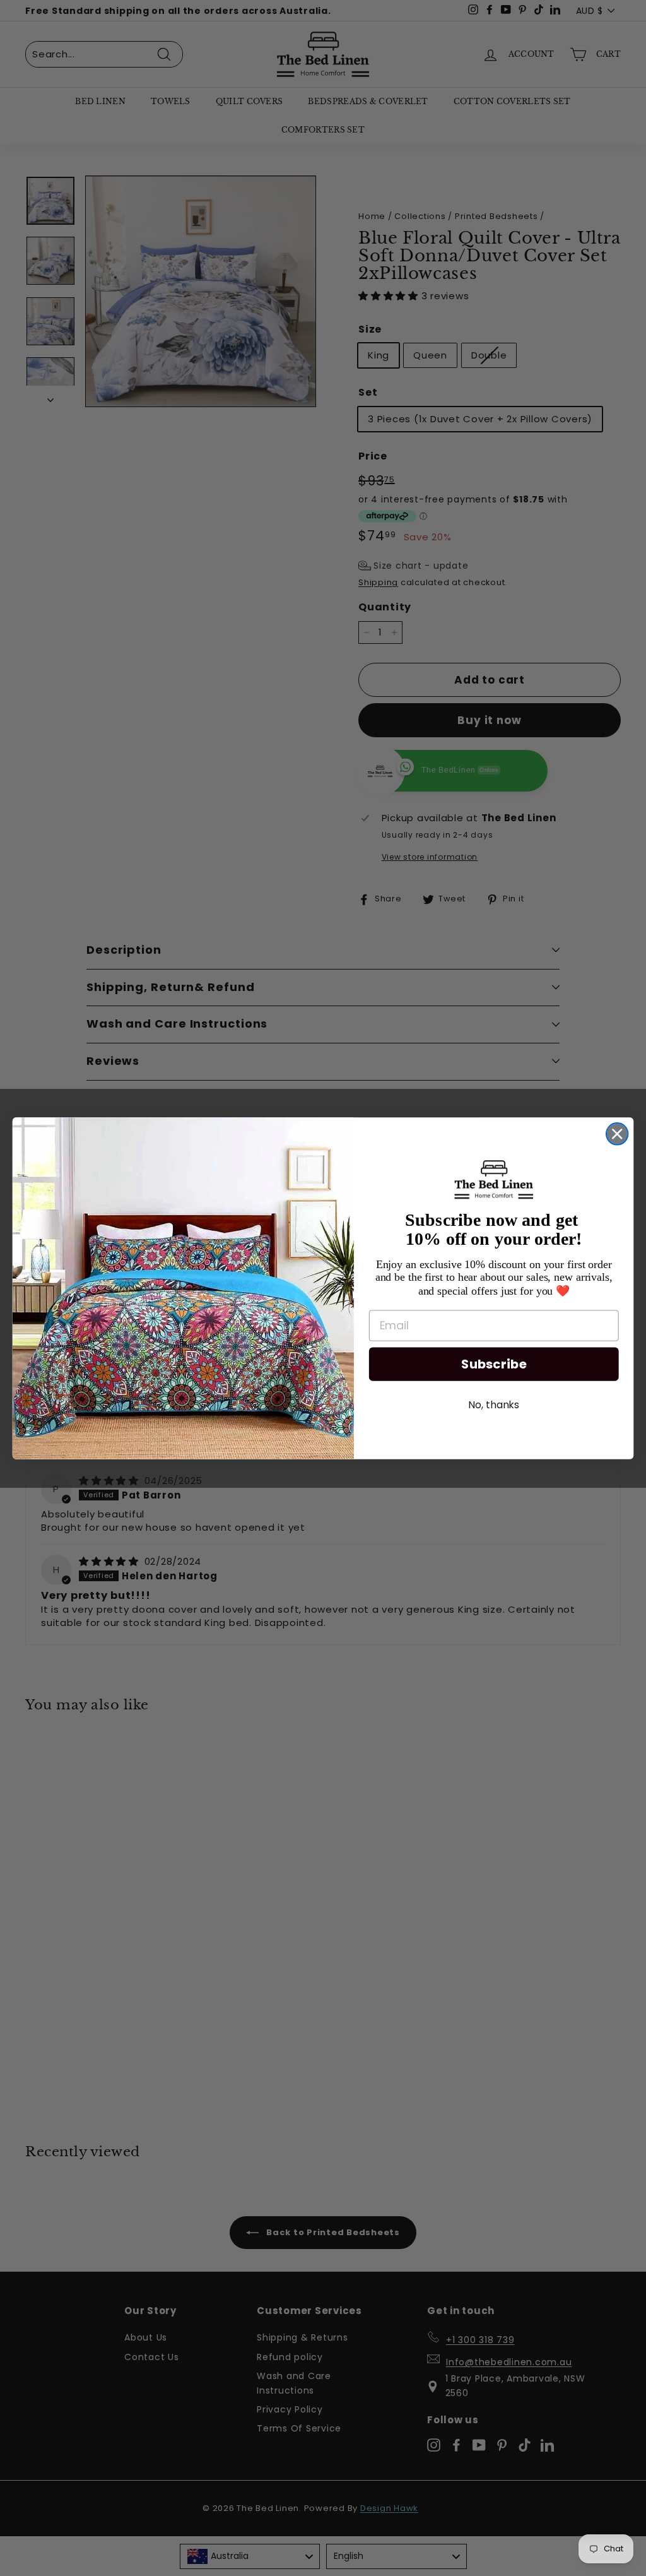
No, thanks (494, 1405)
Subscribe (494, 1364)
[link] (494, 1179)
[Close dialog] (617, 1134)
